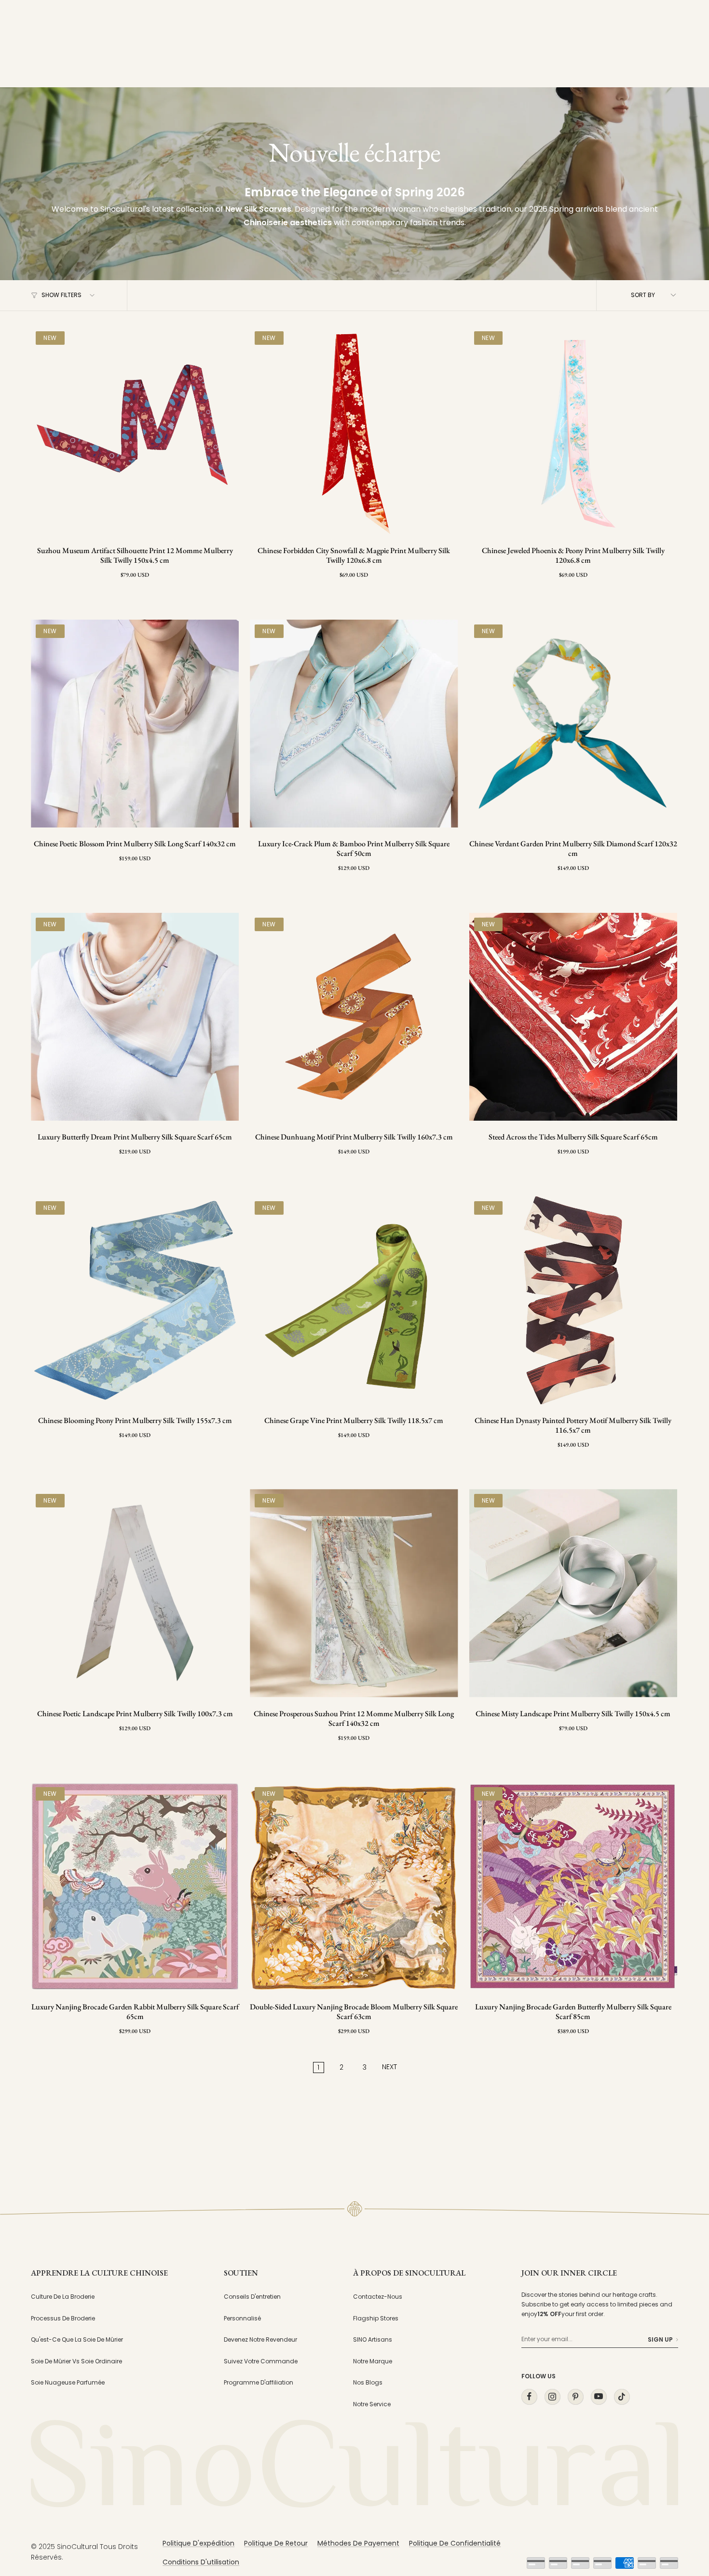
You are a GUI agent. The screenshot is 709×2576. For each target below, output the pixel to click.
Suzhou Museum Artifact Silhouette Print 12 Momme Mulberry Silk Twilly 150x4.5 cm (135, 556)
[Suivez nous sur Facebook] (529, 2396)
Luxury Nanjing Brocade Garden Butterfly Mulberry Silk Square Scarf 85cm (573, 2012)
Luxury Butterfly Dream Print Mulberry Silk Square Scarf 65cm (135, 1137)
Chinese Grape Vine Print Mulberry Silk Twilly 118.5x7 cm (354, 1421)
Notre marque (373, 2361)
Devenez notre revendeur (260, 2339)
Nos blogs (368, 2382)
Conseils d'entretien (252, 2297)
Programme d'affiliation (259, 2382)
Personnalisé (242, 2318)
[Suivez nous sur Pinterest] (575, 2396)
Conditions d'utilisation (201, 2562)
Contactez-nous (378, 2297)
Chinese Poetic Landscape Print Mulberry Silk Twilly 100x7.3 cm (135, 1714)
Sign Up (660, 2339)
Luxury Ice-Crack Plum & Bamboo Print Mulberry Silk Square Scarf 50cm (354, 849)
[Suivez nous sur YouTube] (599, 2396)
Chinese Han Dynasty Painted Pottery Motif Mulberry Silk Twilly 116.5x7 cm (573, 1425)
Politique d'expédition (198, 2543)
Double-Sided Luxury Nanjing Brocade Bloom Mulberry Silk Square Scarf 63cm (354, 2012)
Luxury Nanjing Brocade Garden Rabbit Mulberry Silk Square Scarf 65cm (135, 2012)
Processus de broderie (63, 2318)
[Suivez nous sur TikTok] (622, 2396)
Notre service (372, 2404)
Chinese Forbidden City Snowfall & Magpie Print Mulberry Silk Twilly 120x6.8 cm (354, 556)
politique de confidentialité (455, 2543)
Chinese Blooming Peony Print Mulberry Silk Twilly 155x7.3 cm (135, 1421)
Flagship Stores (376, 2318)
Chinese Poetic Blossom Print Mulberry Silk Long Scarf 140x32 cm (135, 844)
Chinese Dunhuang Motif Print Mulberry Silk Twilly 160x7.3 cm (354, 1137)
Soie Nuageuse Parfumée (68, 2382)
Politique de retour (276, 2543)
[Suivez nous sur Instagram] (552, 2396)
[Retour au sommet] (682, 2481)
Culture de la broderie (63, 2297)
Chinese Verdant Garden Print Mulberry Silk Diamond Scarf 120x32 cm (573, 849)
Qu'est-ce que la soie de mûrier (77, 2339)
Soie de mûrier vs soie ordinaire (76, 2361)
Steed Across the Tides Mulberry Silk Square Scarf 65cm (573, 1137)
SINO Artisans (373, 2339)
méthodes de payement (358, 2543)
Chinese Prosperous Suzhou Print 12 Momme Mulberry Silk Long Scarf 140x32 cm (354, 1719)
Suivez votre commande (261, 2361)
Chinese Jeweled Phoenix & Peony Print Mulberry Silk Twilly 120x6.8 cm (573, 556)
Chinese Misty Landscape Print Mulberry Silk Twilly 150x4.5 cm (573, 1714)
